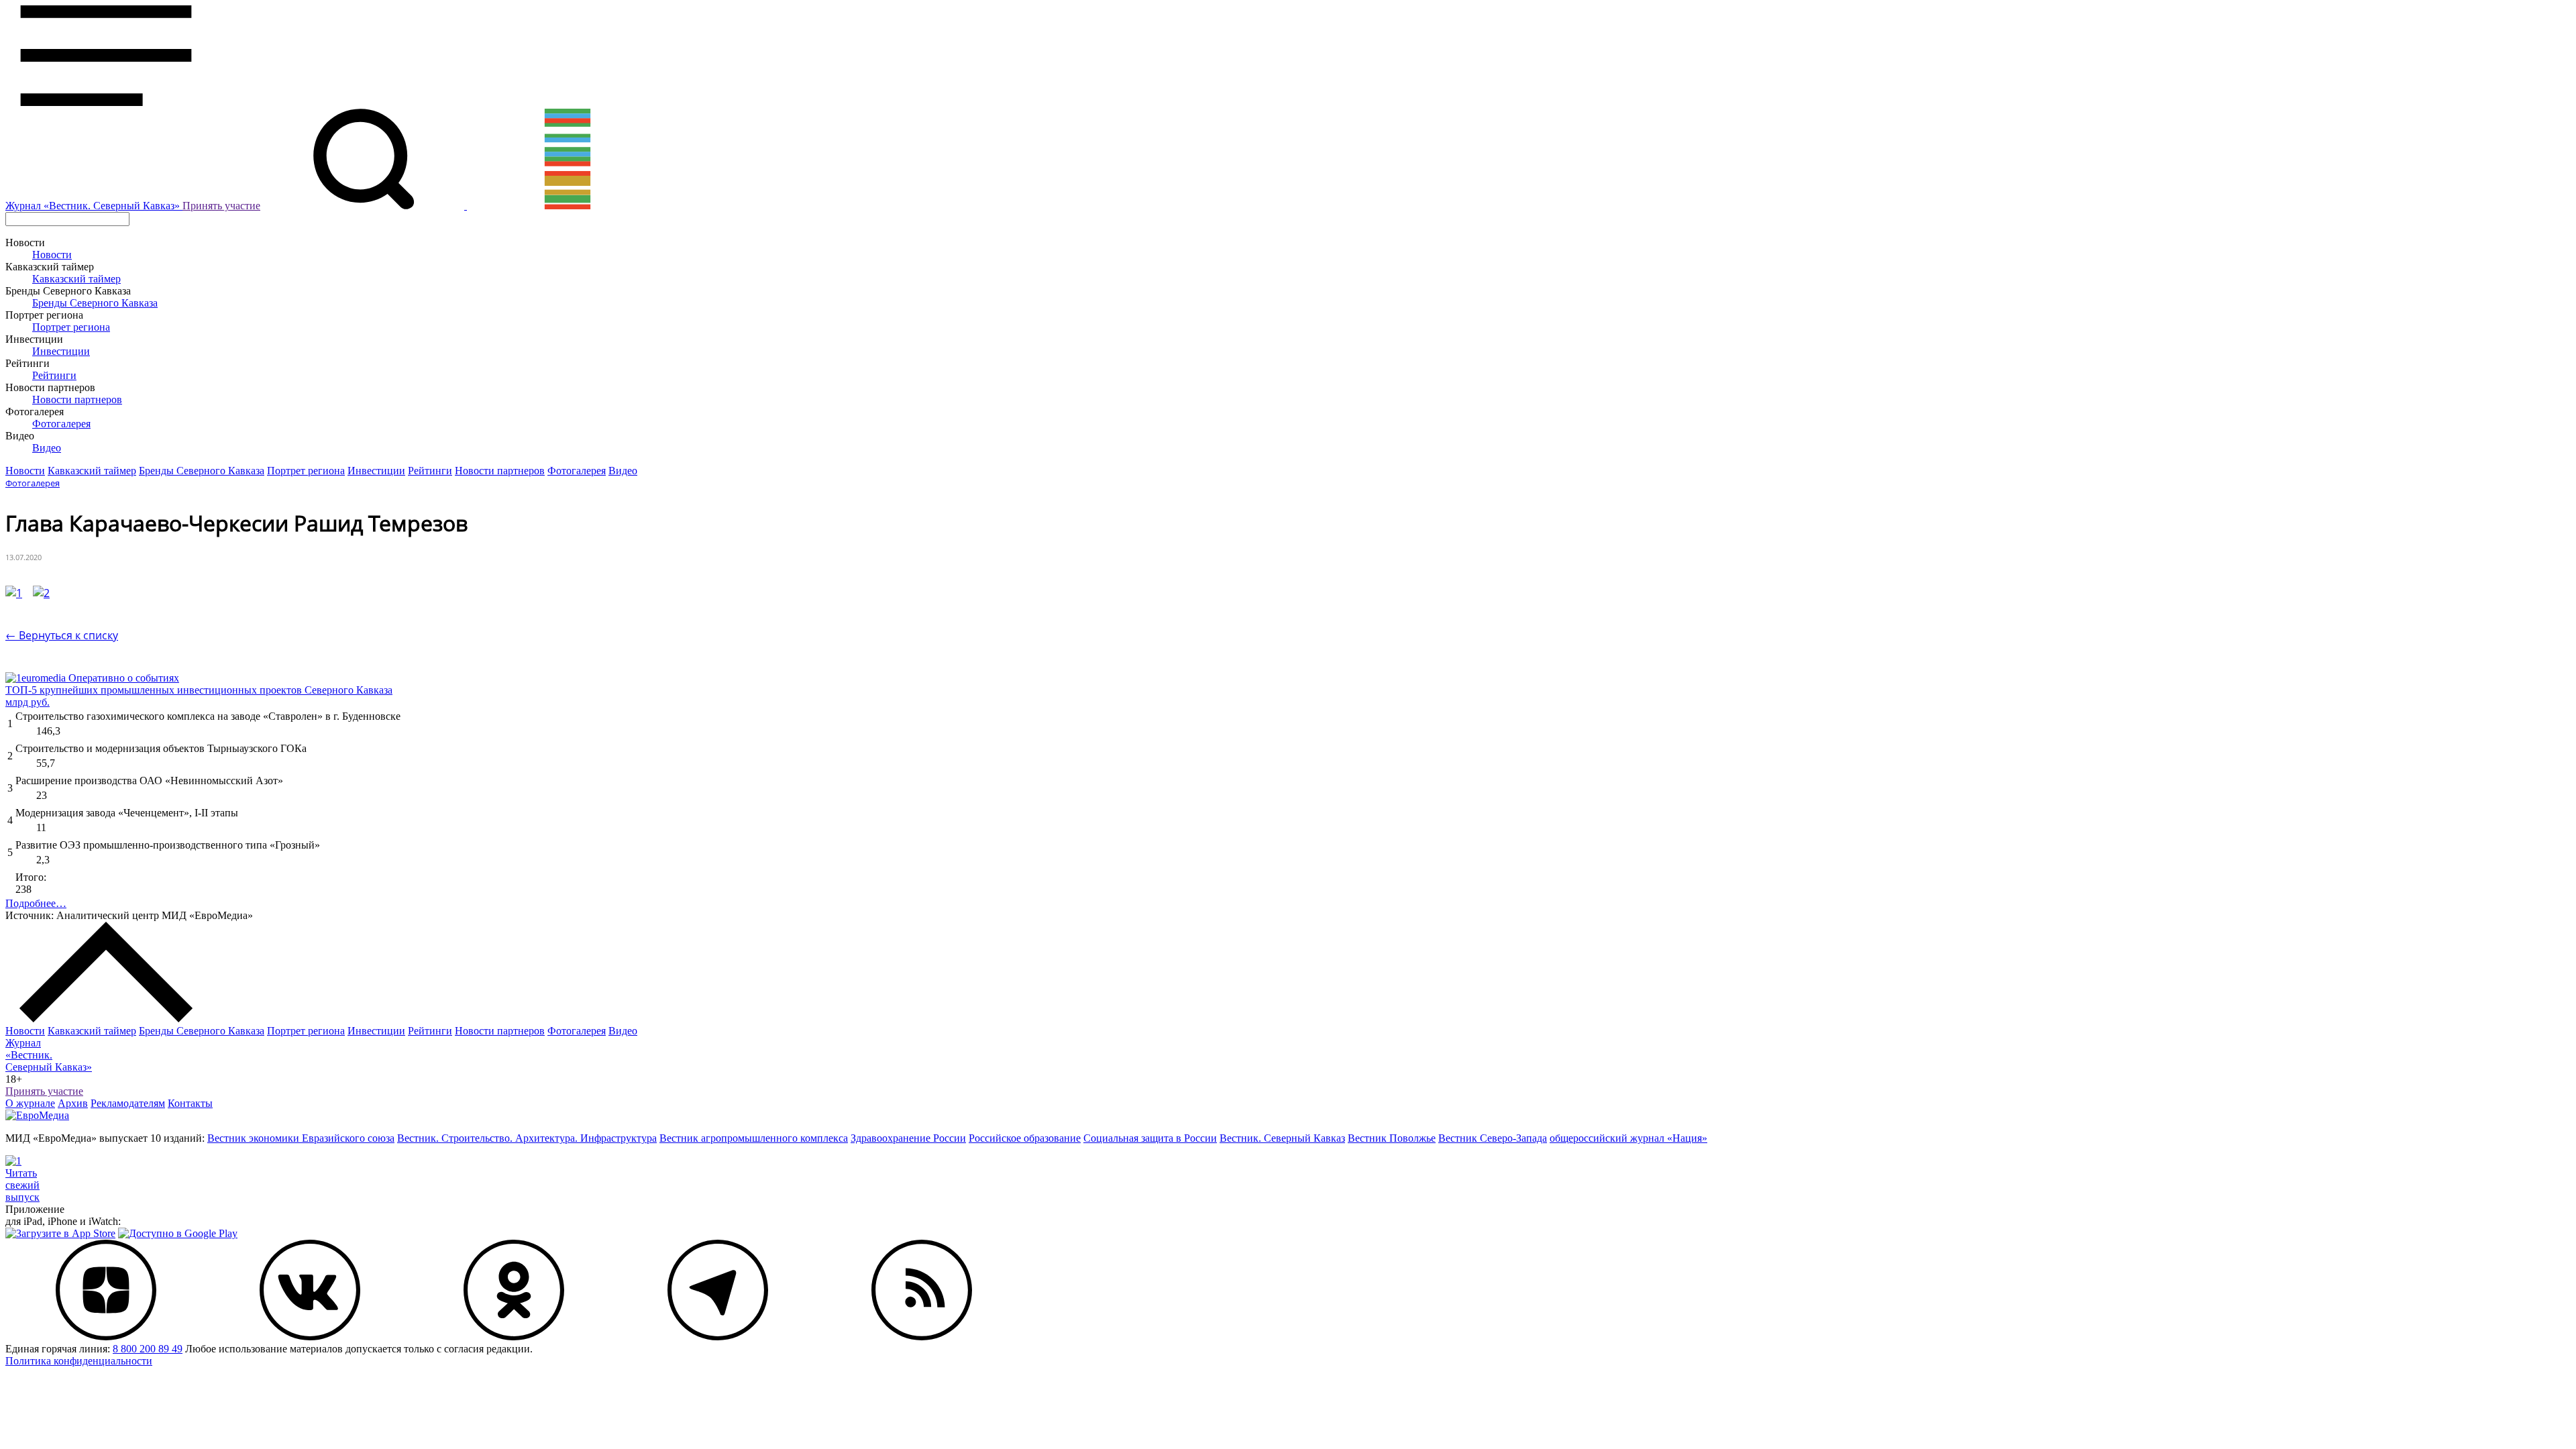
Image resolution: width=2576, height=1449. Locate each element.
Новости (52, 255)
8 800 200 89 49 (148, 1349)
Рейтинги (54, 375)
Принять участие (221, 206)
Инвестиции (61, 351)
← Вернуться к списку (62, 635)
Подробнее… (36, 903)
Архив (73, 1103)
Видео (47, 448)
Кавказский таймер (76, 279)
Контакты (190, 1103)
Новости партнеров (77, 399)
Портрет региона (71, 327)
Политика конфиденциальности (79, 1361)
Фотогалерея (61, 424)
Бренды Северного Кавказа (95, 303)
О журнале (30, 1103)
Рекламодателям (128, 1103)
